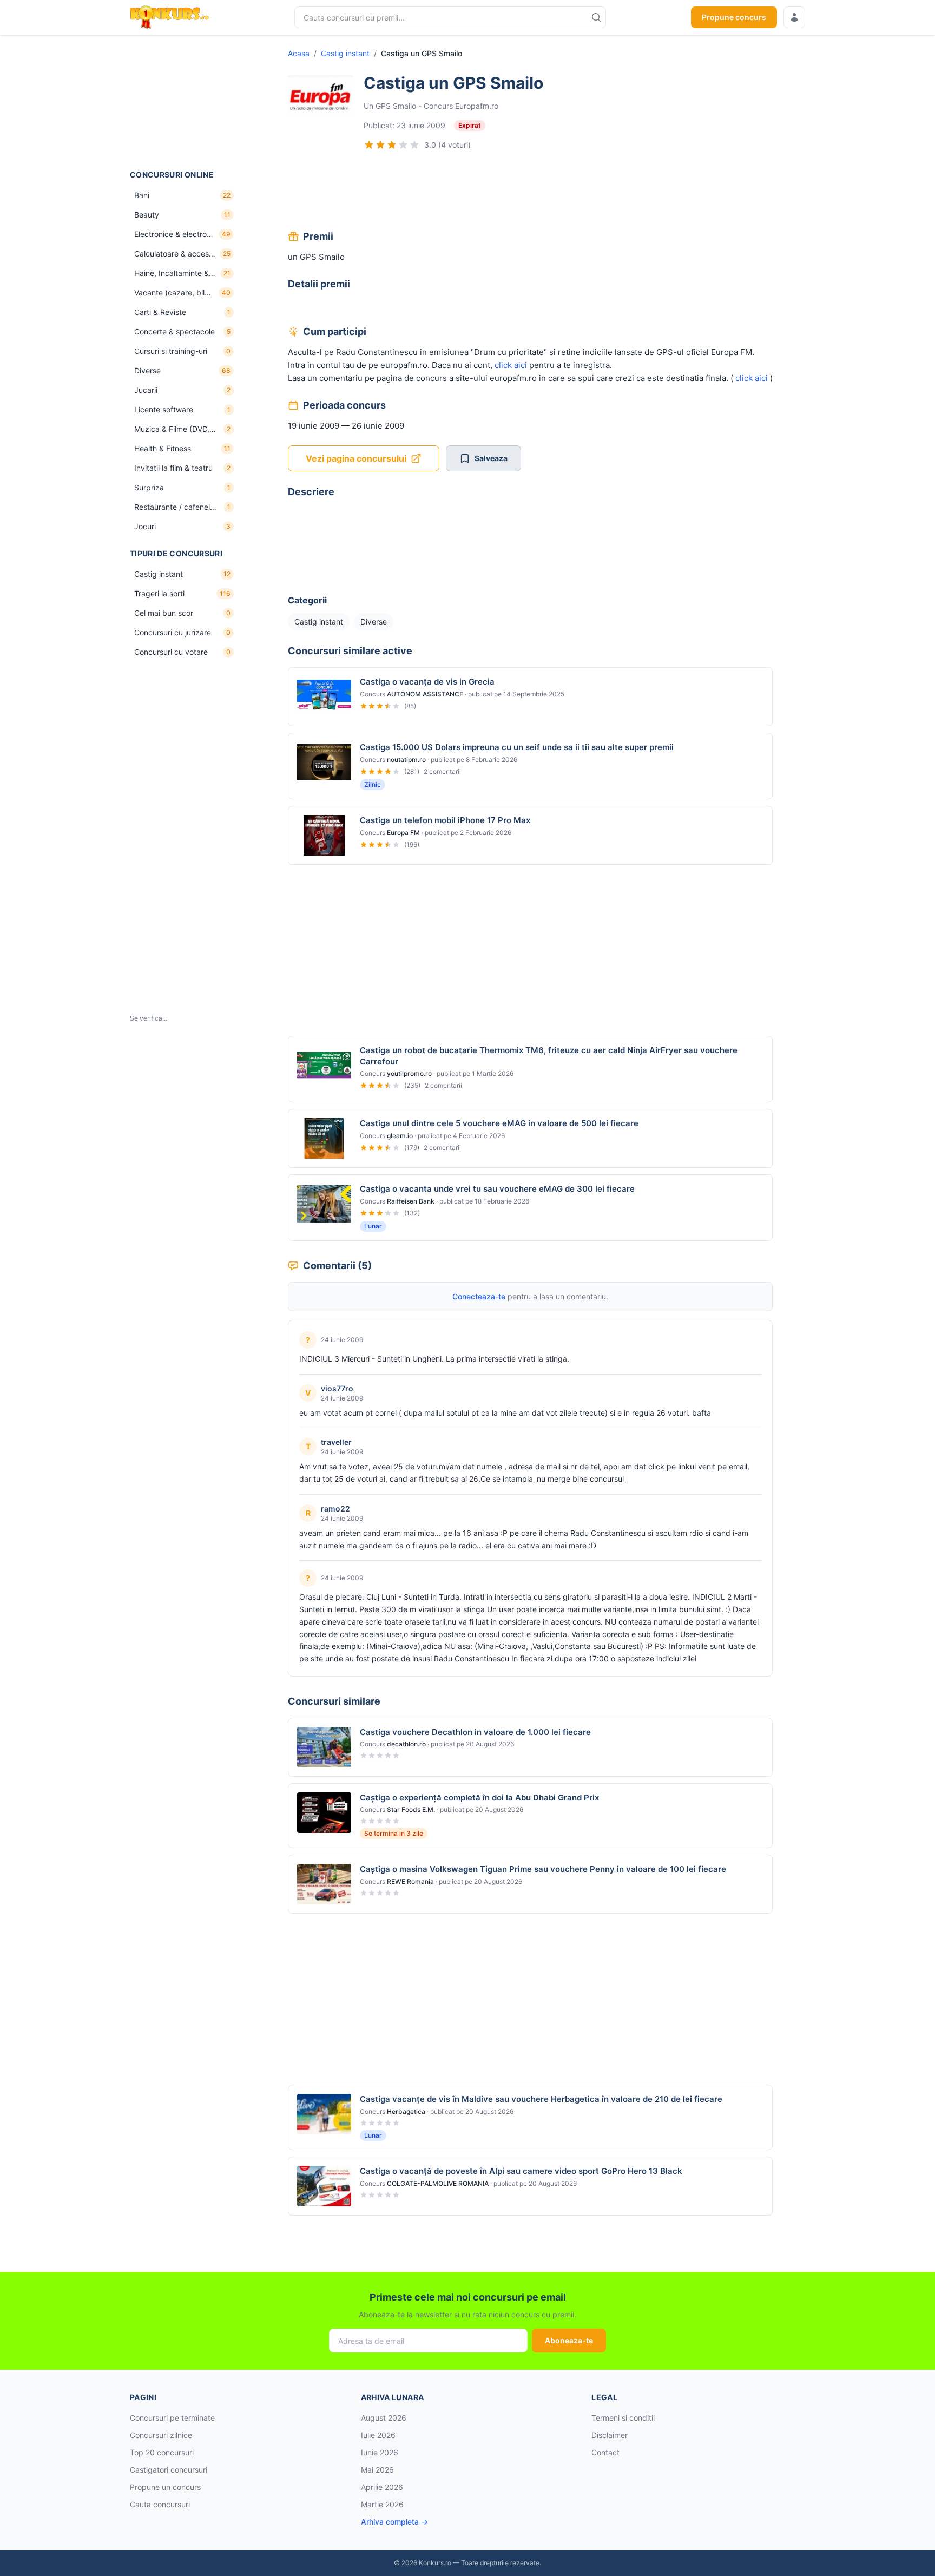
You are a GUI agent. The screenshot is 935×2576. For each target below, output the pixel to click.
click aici (511, 365)
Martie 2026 (382, 2504)
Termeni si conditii (623, 2418)
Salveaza (491, 458)
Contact (605, 2452)
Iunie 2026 (380, 2452)
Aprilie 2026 (382, 2487)
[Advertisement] (184, 102)
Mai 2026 (377, 2470)
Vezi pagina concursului (356, 458)
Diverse (374, 622)
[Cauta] (596, 17)
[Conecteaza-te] (794, 17)
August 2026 (384, 2418)
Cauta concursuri (160, 2504)
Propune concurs (734, 17)
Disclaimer (610, 2435)
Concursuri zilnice (161, 2435)
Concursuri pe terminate (172, 2418)
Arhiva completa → (394, 2522)
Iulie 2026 (378, 2435)
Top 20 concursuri (162, 2452)
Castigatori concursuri (169, 2470)
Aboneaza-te (569, 2340)
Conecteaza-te (479, 1296)
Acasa (299, 53)
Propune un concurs (165, 2487)
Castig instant (345, 53)
